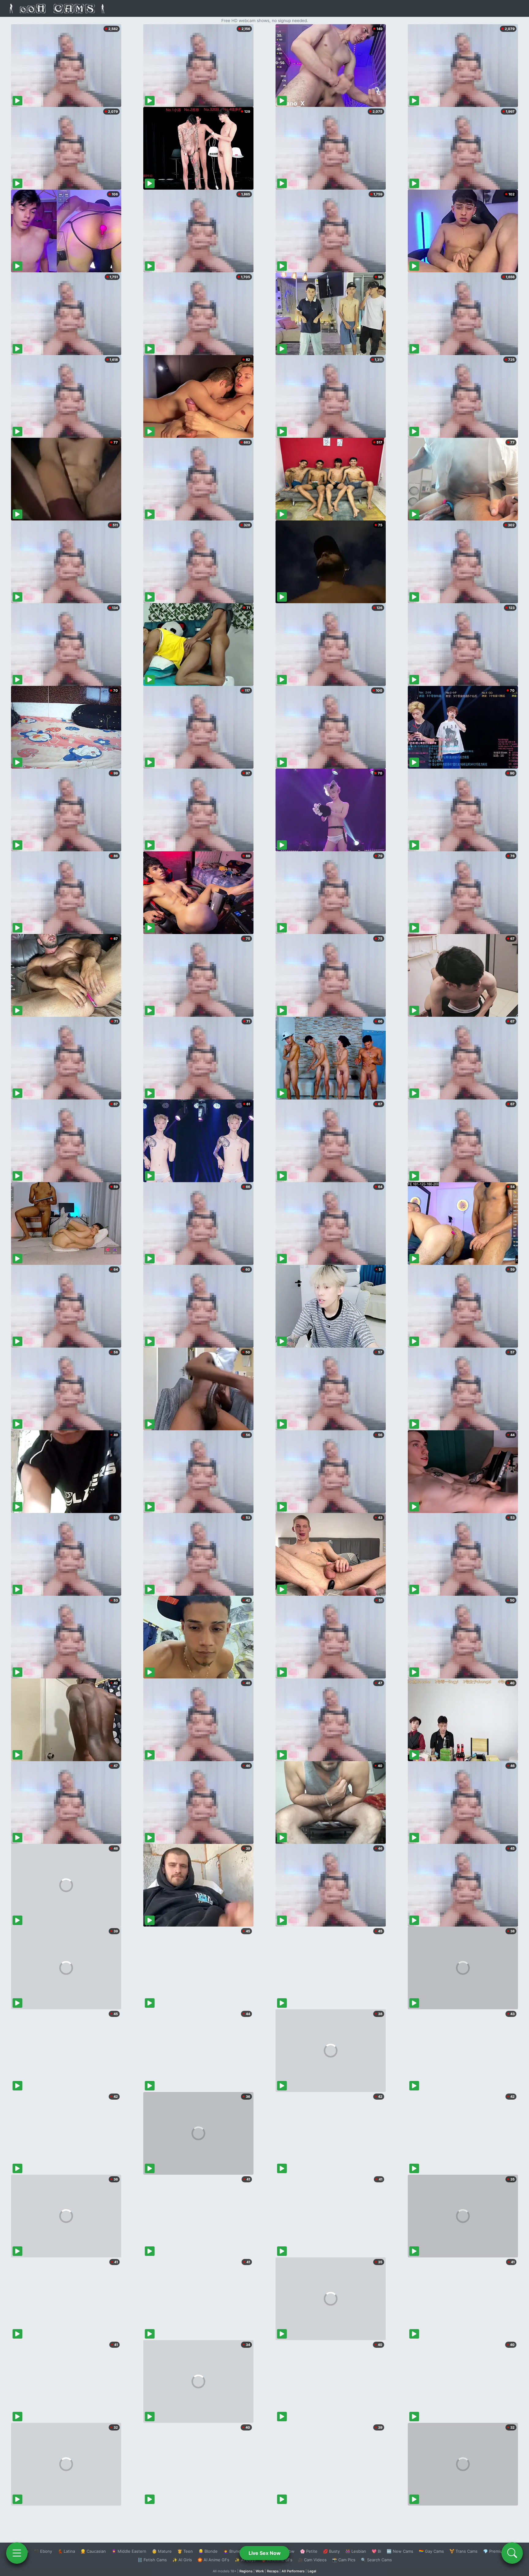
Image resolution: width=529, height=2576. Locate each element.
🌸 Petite (309, 2551)
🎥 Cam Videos (312, 2560)
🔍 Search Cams (376, 2560)
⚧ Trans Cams (463, 2551)
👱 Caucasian (93, 2551)
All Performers (293, 2571)
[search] (512, 2553)
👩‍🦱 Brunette (235, 2551)
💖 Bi (376, 2551)
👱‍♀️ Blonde (208, 2551)
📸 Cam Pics (344, 2560)
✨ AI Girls (182, 2560)
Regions (246, 2571)
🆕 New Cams (400, 2551)
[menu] (17, 2553)
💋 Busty (331, 2551)
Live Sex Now (265, 2553)
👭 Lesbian (356, 2551)
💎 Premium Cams (500, 2551)
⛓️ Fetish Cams (152, 2560)
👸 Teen (185, 2551)
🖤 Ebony (43, 2551)
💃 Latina (66, 2551)
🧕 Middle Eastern (129, 2551)
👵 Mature (162, 2551)
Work (260, 2571)
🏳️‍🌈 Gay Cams (431, 2551)
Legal (312, 2571)
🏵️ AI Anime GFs (213, 2560)
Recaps (273, 2571)
